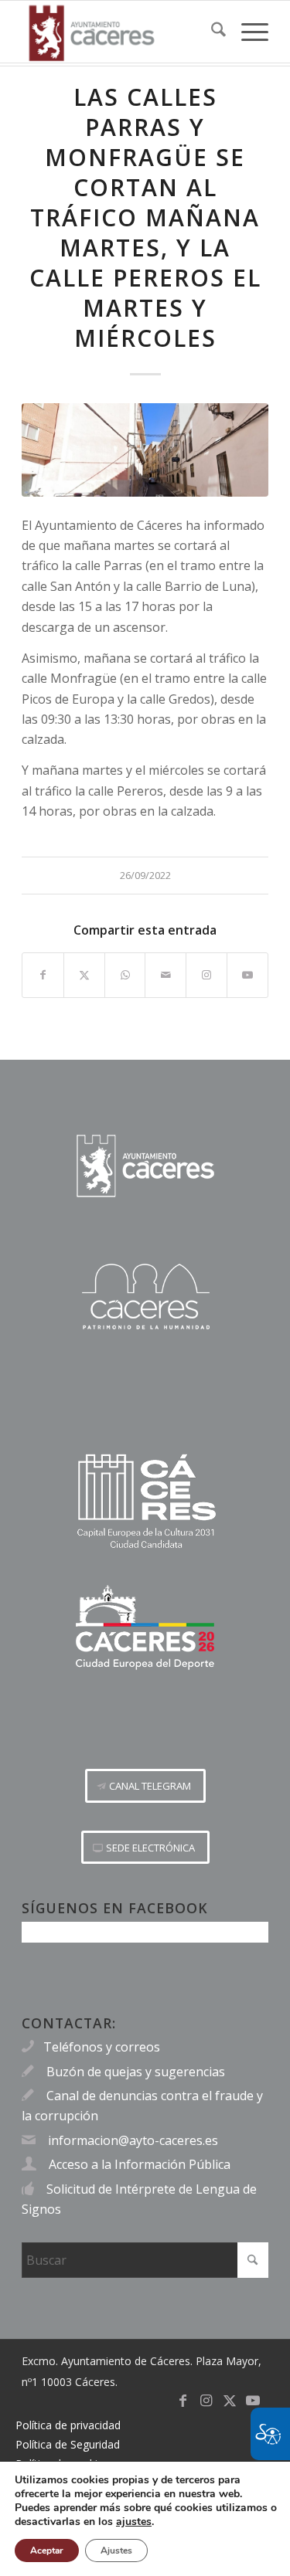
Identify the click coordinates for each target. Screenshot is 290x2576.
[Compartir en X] (84, 975)
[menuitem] (211, 32)
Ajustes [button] (116, 2551)
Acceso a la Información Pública (140, 2164)
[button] (145, 1786)
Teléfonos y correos (102, 2047)
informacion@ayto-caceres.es (133, 2140)
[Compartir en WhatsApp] (125, 975)
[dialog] (145, 2518)
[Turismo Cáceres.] (145, 1296)
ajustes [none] (134, 2522)
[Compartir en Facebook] (43, 975)
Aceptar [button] (47, 2551)
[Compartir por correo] (165, 975)
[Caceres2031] (145, 1502)
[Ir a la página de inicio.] (145, 1166)
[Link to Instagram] (206, 975)
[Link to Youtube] (247, 975)
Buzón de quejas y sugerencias (136, 2072)
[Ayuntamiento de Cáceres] (120, 32)
